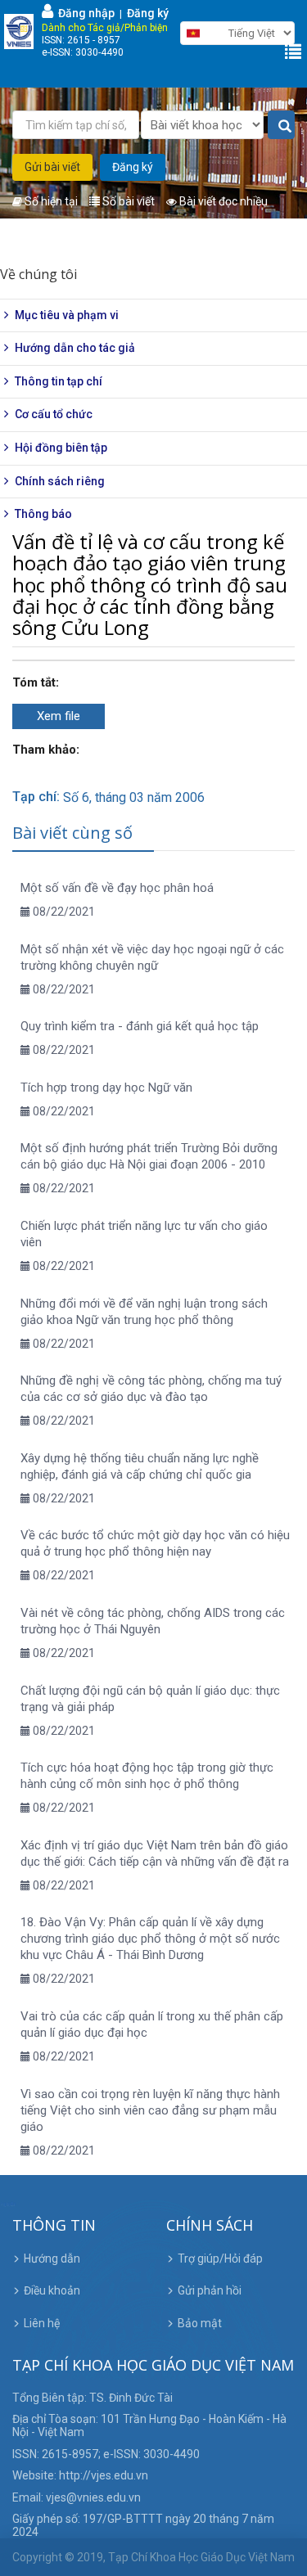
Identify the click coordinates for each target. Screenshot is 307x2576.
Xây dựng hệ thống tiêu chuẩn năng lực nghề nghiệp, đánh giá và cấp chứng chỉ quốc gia (140, 1466)
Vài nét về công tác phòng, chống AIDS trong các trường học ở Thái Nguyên (153, 1621)
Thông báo (43, 514)
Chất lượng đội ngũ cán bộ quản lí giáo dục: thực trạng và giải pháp (150, 1699)
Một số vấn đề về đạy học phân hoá (117, 888)
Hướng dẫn (52, 2259)
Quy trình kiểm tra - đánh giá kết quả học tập (140, 1026)
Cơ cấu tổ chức (54, 414)
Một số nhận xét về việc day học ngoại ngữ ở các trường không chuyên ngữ (152, 957)
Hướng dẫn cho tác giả (75, 348)
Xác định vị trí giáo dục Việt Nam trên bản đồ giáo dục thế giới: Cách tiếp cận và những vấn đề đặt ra (155, 1853)
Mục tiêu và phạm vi (67, 315)
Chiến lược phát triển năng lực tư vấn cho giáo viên (144, 1234)
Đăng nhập (84, 13)
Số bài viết (127, 201)
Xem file (59, 716)
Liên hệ (42, 2323)
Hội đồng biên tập (61, 448)
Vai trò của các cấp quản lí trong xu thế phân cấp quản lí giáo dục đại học (152, 2024)
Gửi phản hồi (210, 2290)
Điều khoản (52, 2290)
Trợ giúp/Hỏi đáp (220, 2259)
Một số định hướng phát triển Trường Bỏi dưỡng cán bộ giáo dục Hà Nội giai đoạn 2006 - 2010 (149, 1156)
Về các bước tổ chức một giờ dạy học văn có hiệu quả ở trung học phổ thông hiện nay (155, 1543)
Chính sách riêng (60, 481)
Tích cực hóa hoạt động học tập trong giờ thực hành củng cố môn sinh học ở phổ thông (147, 1776)
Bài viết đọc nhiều (222, 201)
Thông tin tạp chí (59, 381)
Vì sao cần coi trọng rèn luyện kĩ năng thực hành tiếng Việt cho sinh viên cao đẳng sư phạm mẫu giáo (150, 2110)
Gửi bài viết (52, 167)
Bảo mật (200, 2323)
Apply (281, 126)
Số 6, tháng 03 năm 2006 (134, 797)
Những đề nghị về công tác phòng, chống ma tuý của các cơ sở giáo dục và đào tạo (151, 1389)
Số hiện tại (50, 201)
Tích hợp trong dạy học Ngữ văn (106, 1088)
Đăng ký (148, 13)
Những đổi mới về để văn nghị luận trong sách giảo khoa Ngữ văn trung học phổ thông (144, 1312)
